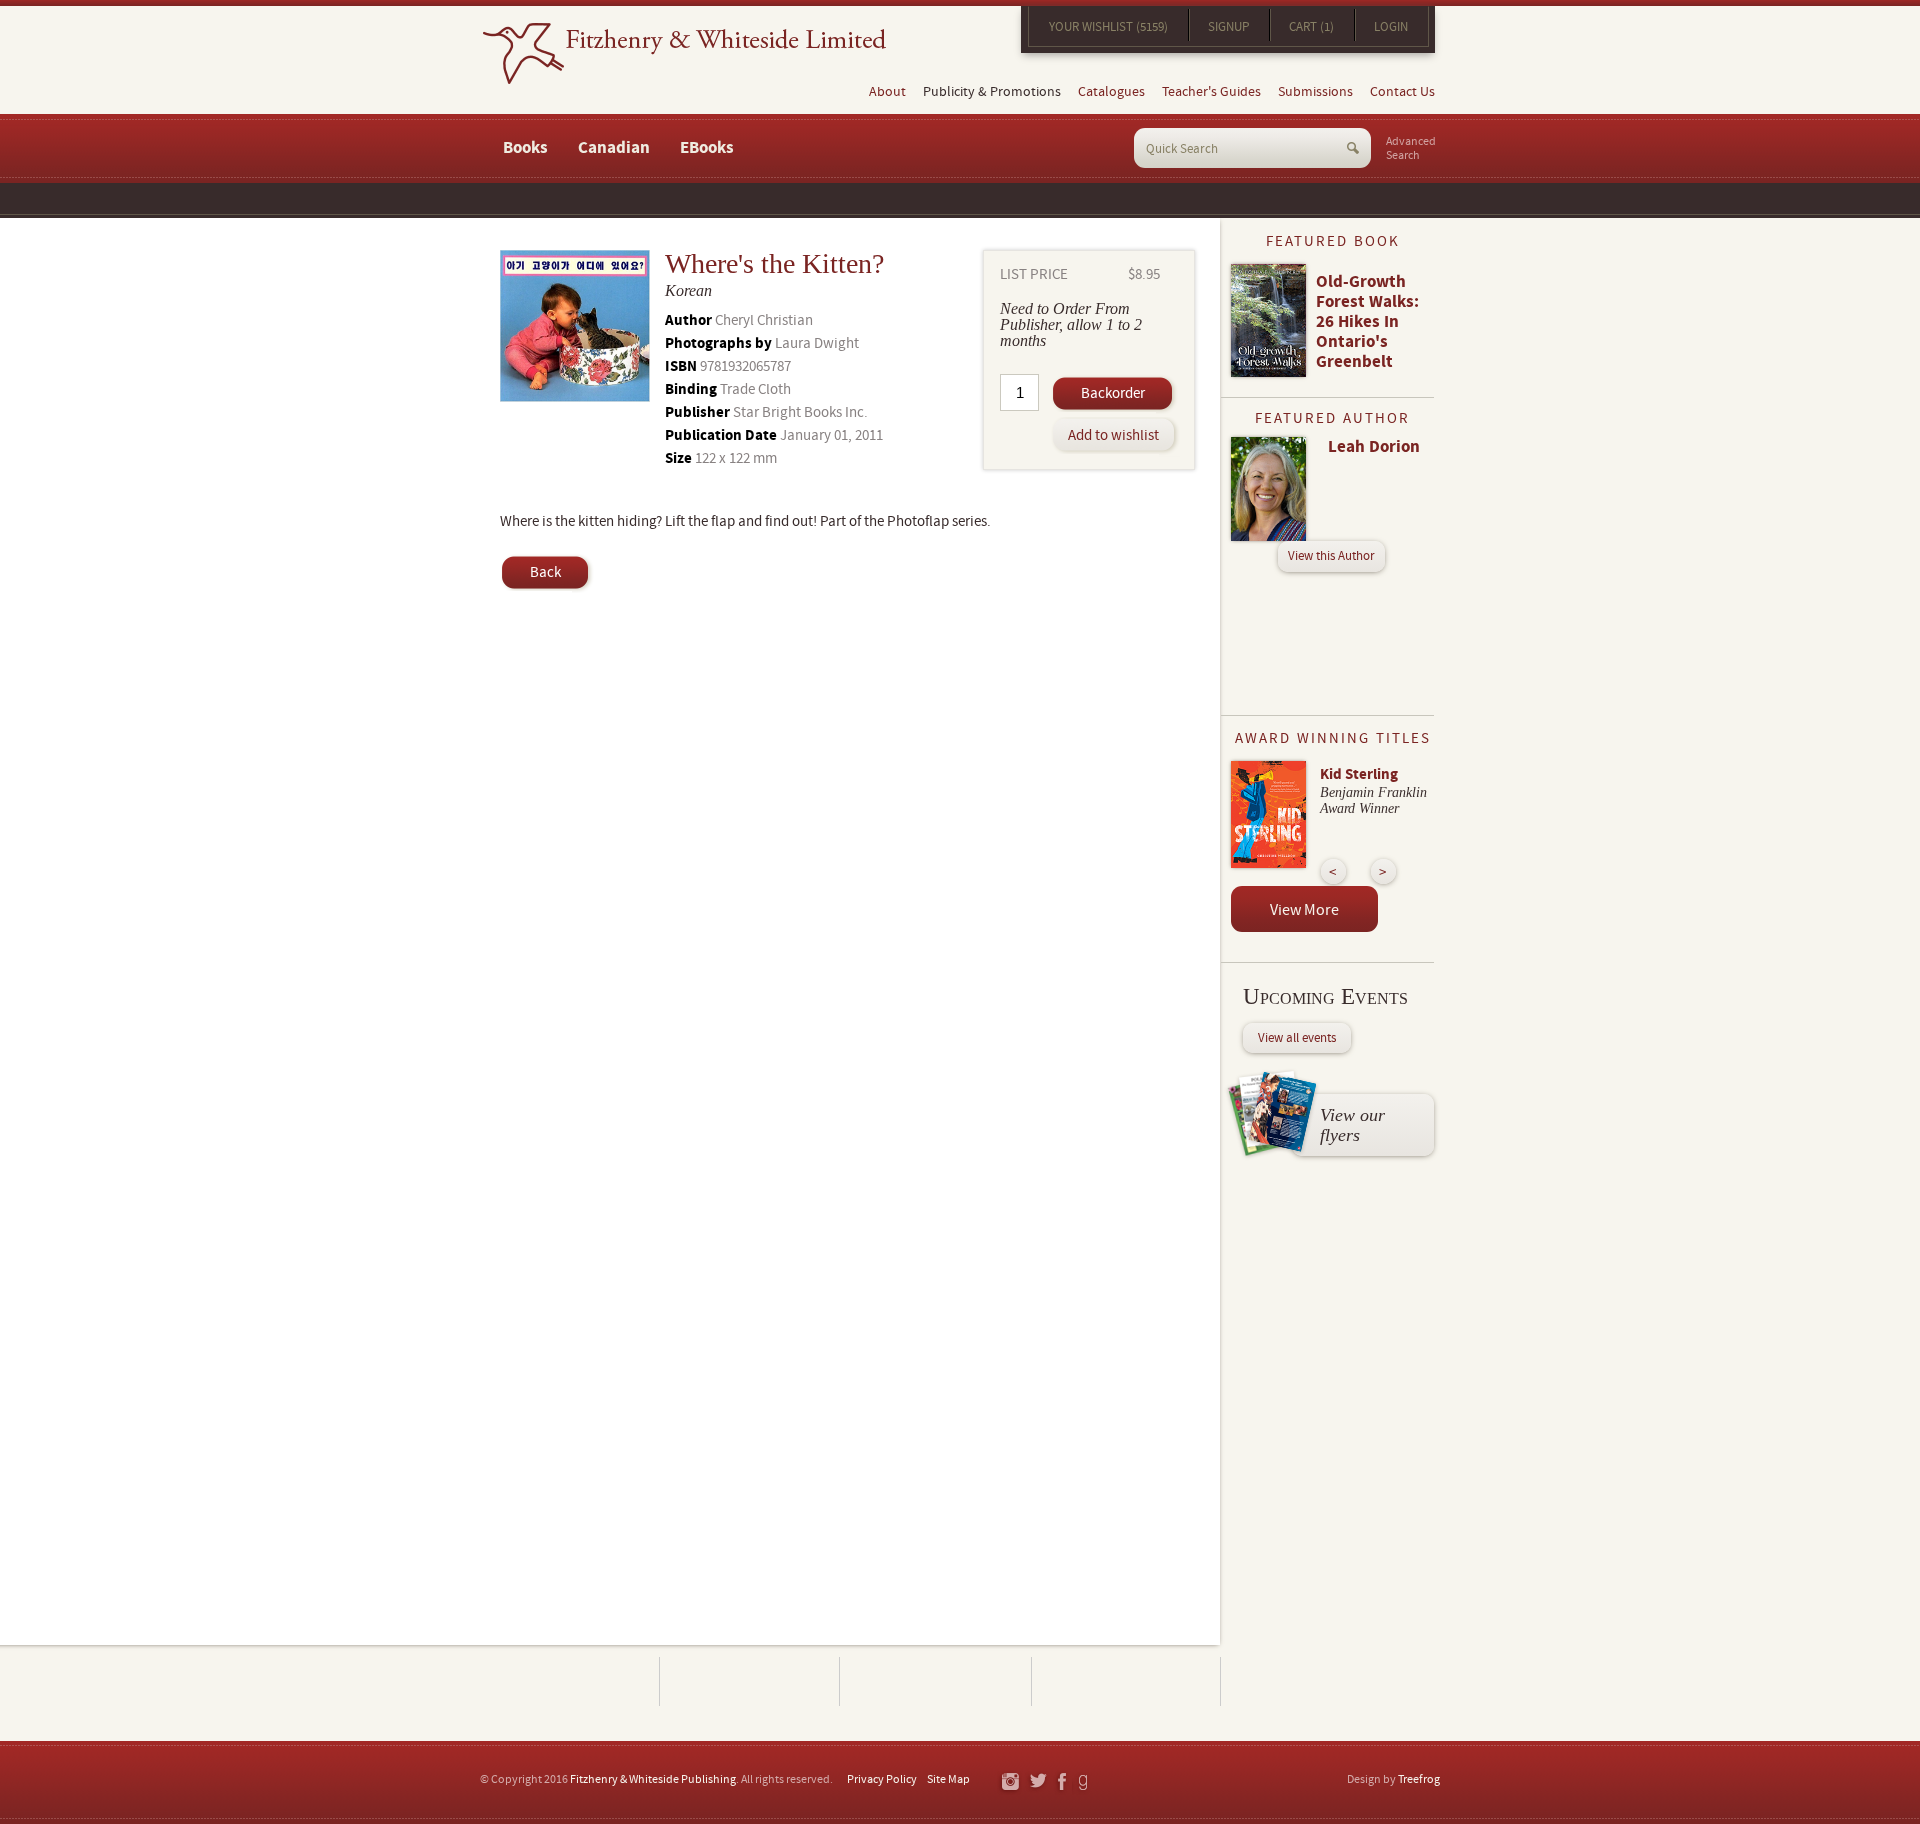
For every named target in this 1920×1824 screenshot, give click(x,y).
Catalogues (1111, 92)
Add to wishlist (1113, 435)
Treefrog (1419, 1779)
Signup (1228, 27)
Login (1391, 27)
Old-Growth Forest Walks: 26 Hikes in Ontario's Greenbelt (1367, 322)
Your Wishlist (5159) (1108, 27)
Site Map (948, 1779)
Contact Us (1402, 92)
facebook (1061, 1782)
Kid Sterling (1359, 774)
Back (545, 572)
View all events (1297, 1038)
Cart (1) (1311, 27)
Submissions (1315, 92)
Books (525, 148)
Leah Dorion (1374, 447)
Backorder (1113, 393)
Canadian (614, 148)
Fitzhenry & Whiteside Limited (684, 53)
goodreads (1084, 1782)
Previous (1333, 871)
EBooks (707, 148)
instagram (1009, 1782)
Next (1383, 871)
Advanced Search (1411, 149)
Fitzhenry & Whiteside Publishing (653, 1779)
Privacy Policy (882, 1779)
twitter (1037, 1782)
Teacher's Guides (1211, 92)
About (887, 92)
